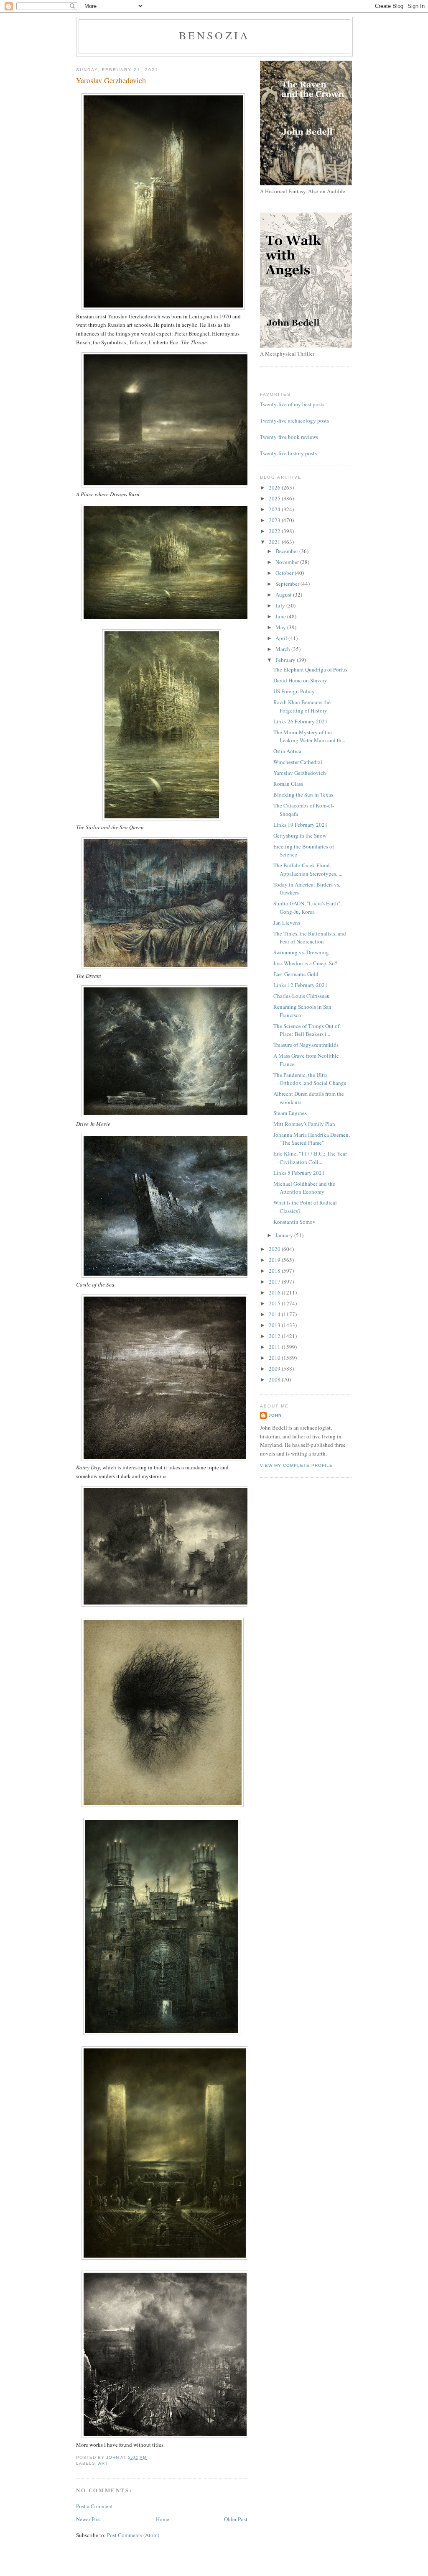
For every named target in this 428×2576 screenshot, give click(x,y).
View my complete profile (296, 1465)
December (287, 551)
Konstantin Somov (294, 1222)
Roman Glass (288, 784)
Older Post (236, 2519)
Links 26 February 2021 (301, 721)
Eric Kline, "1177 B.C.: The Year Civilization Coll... (310, 1158)
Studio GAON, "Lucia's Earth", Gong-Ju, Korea (307, 907)
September (288, 584)
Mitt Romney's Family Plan (304, 1124)
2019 (275, 1260)
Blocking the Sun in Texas (303, 795)
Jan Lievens (287, 923)
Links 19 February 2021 (301, 825)
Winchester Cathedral (298, 762)
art (103, 2463)
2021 (275, 542)
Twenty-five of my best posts (292, 404)
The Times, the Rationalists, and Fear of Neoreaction (310, 938)
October (285, 573)
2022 (275, 531)
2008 (275, 1379)
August (284, 595)
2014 (275, 1314)
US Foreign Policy (294, 691)
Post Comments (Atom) (133, 2535)
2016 (275, 1292)
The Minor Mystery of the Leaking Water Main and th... (309, 736)
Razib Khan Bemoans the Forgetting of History (302, 706)
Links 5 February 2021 (299, 1173)
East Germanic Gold (296, 974)
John (275, 1415)
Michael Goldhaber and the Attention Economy (304, 1188)
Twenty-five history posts (288, 453)
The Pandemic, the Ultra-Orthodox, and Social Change (310, 1079)
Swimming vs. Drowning (301, 952)
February (286, 660)
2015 (275, 1303)
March (283, 649)
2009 (275, 1369)
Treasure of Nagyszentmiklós (306, 1045)
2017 (275, 1282)
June (281, 616)
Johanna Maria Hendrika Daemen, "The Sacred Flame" (312, 1139)
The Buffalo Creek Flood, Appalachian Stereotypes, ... (308, 869)
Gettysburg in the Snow (300, 836)
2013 (275, 1325)
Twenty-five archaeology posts (294, 420)
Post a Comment (94, 2506)
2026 (275, 487)
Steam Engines (290, 1113)
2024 (275, 509)
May (281, 627)
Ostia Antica (287, 751)
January (285, 1235)
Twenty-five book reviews (289, 437)
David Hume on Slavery (300, 680)
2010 (275, 1358)
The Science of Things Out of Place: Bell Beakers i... (306, 1030)
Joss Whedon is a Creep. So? (305, 963)
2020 (275, 1249)
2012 (275, 1336)
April (282, 638)
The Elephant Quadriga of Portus (310, 669)
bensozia (215, 35)
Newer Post (89, 2519)
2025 (275, 498)
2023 (275, 520)
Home (163, 2519)
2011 (275, 1347)
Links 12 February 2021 (301, 985)
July (281, 605)
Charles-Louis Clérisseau (302, 996)
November (288, 562)
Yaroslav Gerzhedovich (300, 773)
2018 (275, 1271)
